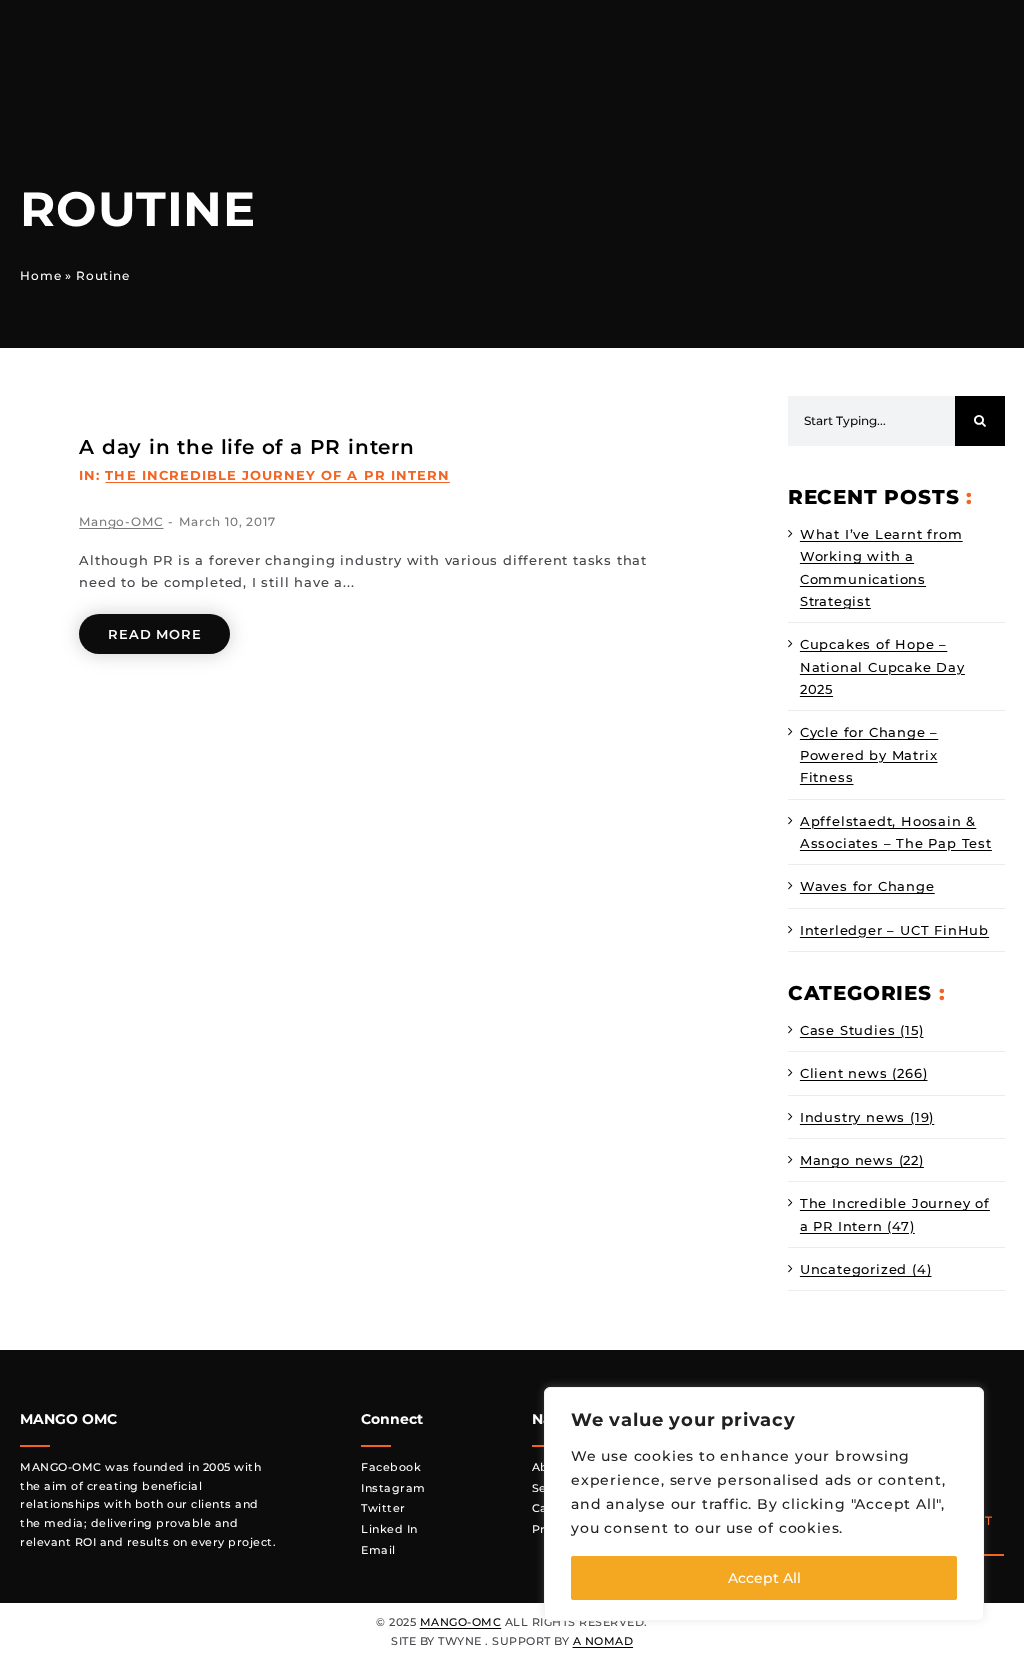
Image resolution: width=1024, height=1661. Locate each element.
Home (40, 275)
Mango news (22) (862, 1160)
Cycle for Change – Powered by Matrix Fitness (869, 754)
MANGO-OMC (461, 1622)
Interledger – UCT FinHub (894, 930)
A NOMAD (603, 1641)
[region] (764, 1504)
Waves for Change (867, 886)
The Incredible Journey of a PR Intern (277, 475)
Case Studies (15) (862, 1030)
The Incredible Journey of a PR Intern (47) (895, 1214)
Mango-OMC (121, 521)
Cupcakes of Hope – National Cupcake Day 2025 (882, 666)
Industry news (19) (867, 1117)
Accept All (764, 1578)
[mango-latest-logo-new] (160, 26)
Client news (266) (864, 1073)
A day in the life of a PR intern (247, 447)
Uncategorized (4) (866, 1269)
